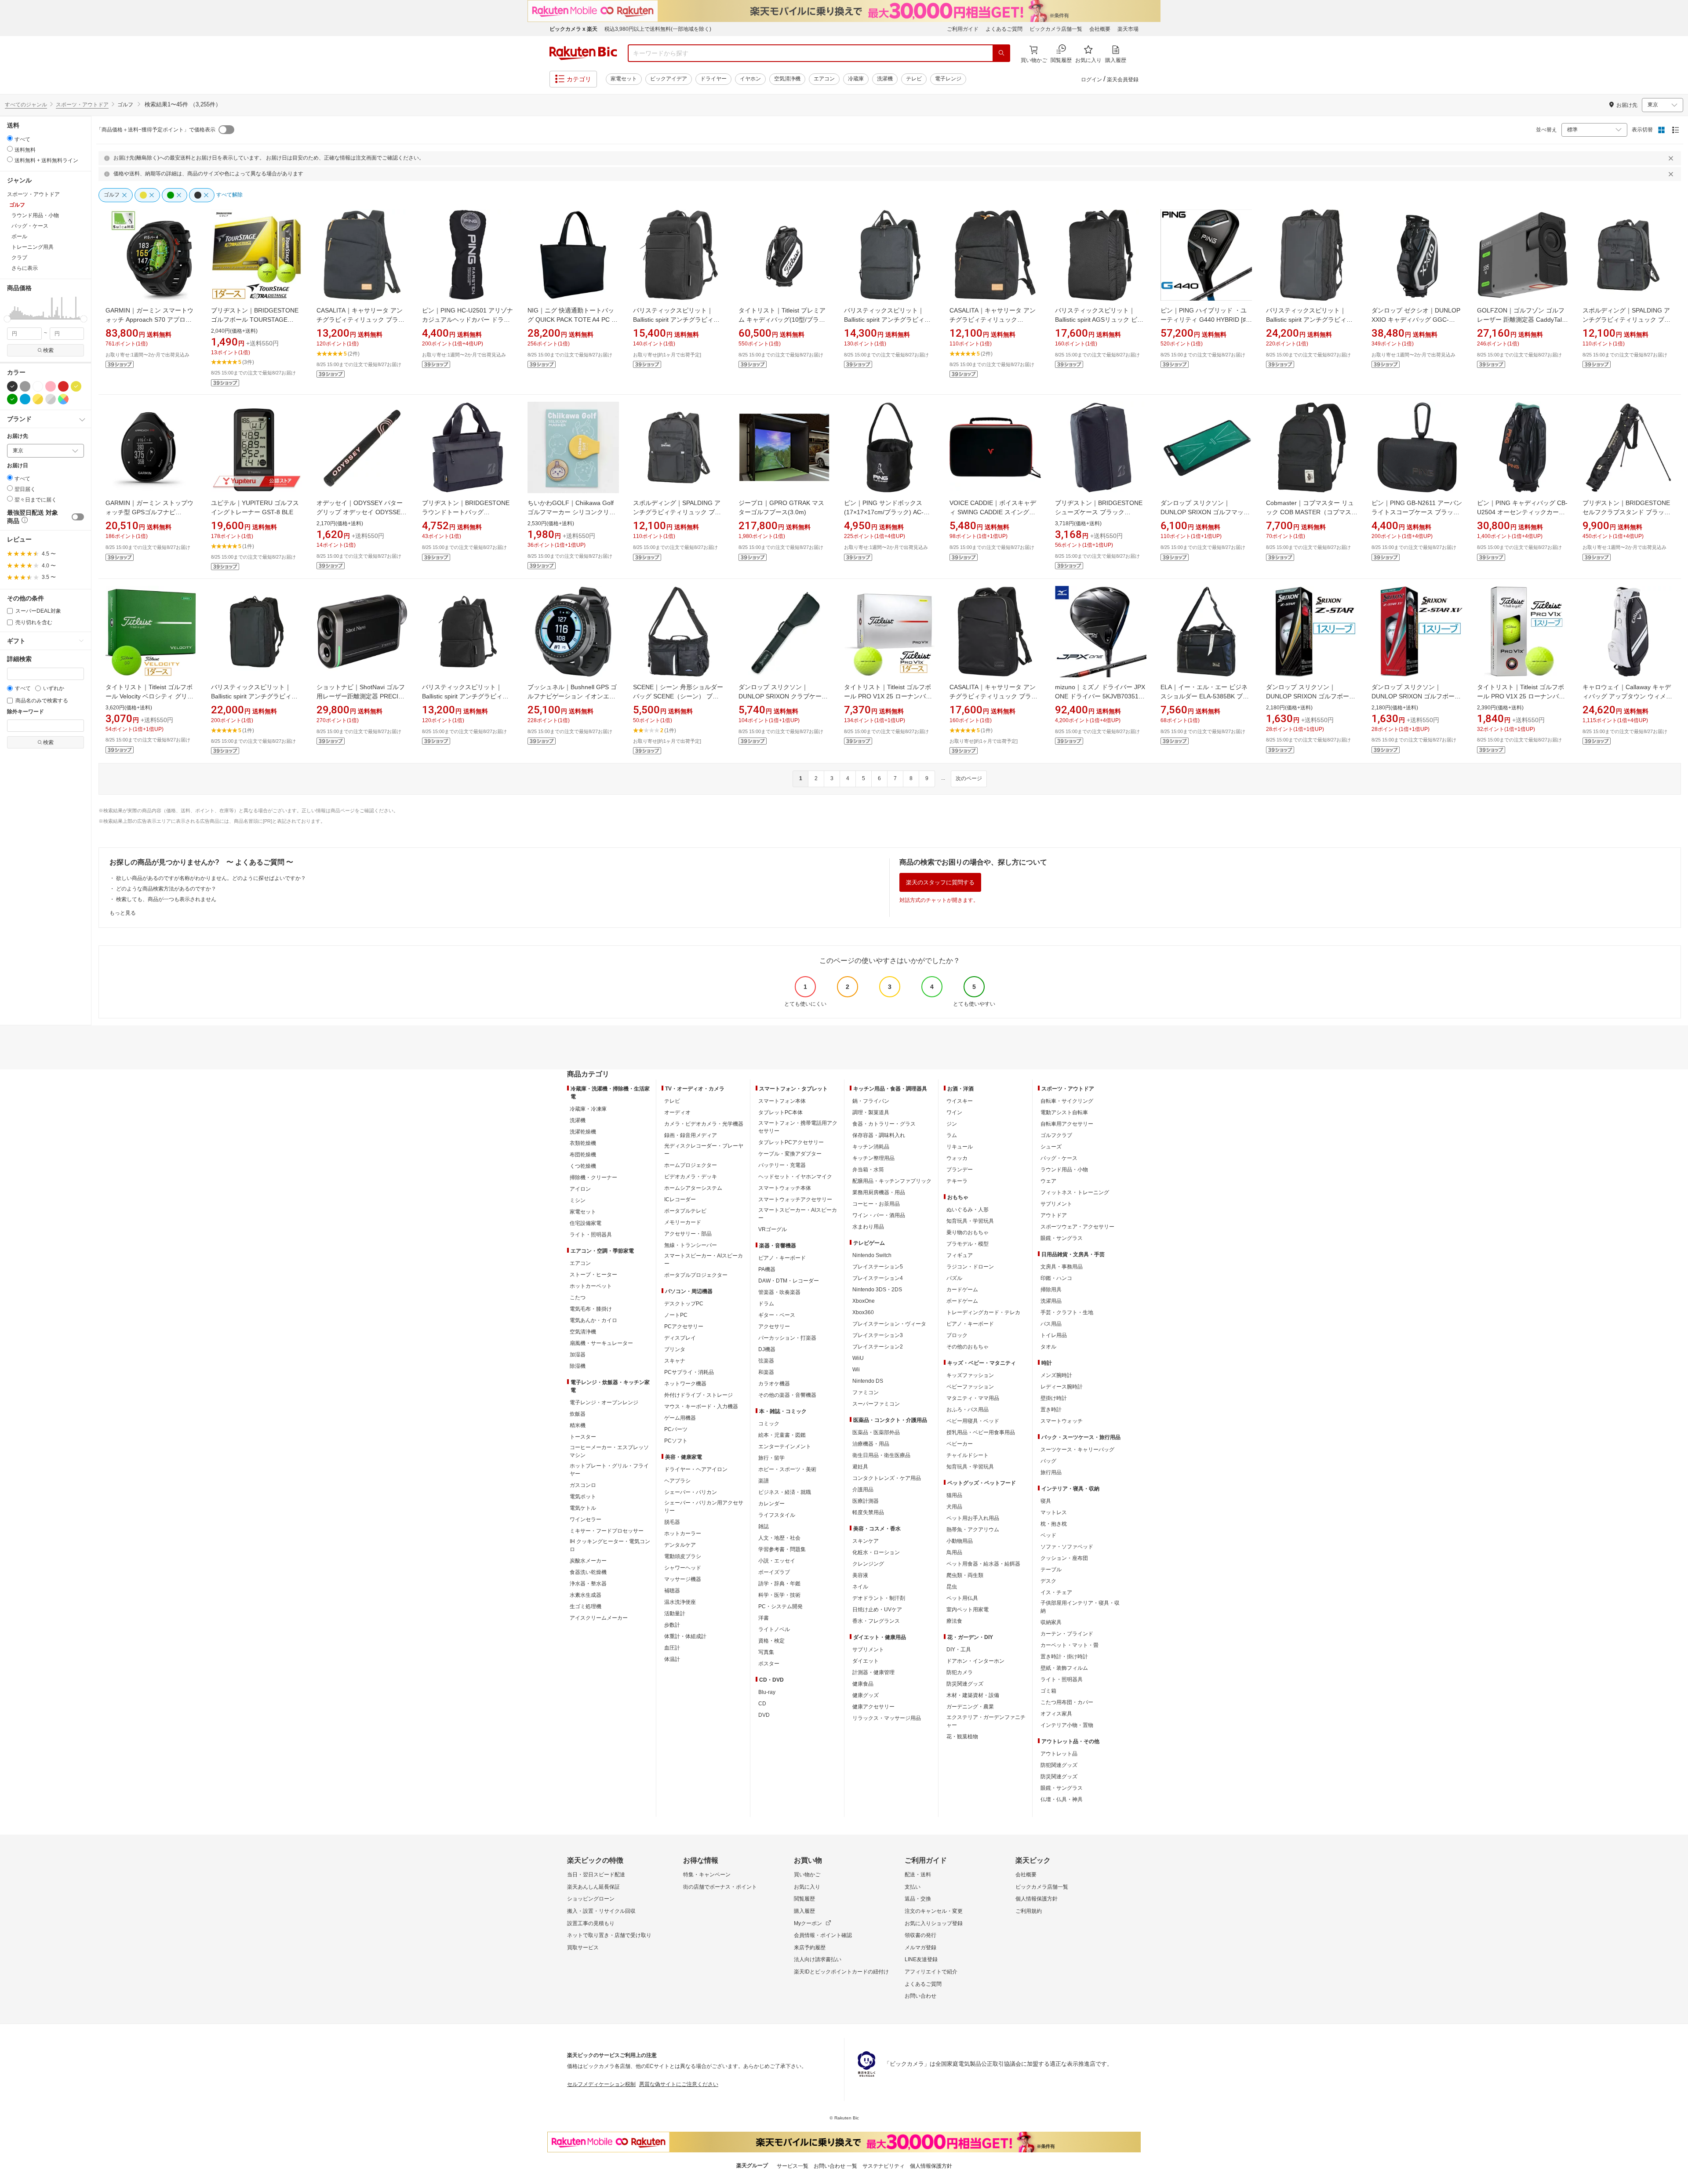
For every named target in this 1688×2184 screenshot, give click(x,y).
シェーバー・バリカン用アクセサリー (704, 1507)
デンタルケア (680, 1545)
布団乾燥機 (583, 1155)
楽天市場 (1128, 29)
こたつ (578, 1297)
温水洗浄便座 (680, 1602)
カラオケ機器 (774, 1384)
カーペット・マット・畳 (1070, 1645)
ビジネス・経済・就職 (785, 1492)
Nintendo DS (868, 1381)
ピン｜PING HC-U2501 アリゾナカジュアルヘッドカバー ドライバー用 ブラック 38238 (467, 320)
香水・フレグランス (876, 1621)
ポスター (769, 1664)
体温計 (672, 1659)
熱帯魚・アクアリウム (973, 1530)
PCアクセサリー (684, 1326)
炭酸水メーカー (588, 1561)
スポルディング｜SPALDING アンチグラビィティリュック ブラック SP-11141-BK (1626, 320)
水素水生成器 (586, 1595)
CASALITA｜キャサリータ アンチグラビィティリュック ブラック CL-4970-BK (360, 320)
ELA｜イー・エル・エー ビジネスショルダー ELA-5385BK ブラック (1205, 696)
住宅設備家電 (586, 1223)
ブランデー (960, 1170)
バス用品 (1051, 1324)
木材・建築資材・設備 (973, 1695)
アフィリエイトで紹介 (931, 1972)
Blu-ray (767, 1692)
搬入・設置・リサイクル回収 (601, 1911)
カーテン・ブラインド (1067, 1634)
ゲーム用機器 (680, 1418)
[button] (8, 308)
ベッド (1048, 1535)
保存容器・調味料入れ (879, 1135)
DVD (764, 1715)
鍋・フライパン (871, 1101)
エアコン (824, 79)
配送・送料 (918, 1875)
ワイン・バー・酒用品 (879, 1215)
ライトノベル (774, 1629)
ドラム (766, 1304)
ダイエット (866, 1661)
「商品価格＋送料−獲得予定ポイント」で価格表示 (156, 130)
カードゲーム (962, 1290)
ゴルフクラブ (1056, 1135)
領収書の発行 (920, 1935)
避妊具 (860, 1467)
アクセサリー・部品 (688, 1234)
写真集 (766, 1652)
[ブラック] (12, 386)
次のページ (969, 778)
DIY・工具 (959, 1650)
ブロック (957, 1335)
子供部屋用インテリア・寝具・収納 (1080, 1607)
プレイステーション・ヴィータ (889, 1324)
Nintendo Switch (872, 1255)
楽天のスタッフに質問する (940, 882)
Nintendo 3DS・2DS (877, 1290)
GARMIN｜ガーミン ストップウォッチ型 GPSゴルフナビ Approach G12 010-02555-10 (149, 512)
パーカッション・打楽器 (787, 1338)
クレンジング (868, 1564)
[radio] (10, 138)
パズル (954, 1278)
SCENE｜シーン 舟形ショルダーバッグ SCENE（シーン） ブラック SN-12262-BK (678, 696)
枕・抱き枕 (1054, 1524)
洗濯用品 (1051, 1301)
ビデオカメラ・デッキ (691, 1177)
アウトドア (1054, 1215)
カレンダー (771, 1504)
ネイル (860, 1587)
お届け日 (18, 466)
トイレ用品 (1054, 1335)
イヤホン (750, 79)
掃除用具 (1051, 1290)
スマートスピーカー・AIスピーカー (704, 1260)
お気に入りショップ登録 (934, 1923)
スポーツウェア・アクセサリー (1077, 1227)
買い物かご (807, 1875)
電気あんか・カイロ (593, 1320)
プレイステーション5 (878, 1267)
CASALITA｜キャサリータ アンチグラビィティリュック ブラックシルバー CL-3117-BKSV (993, 696)
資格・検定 (771, 1641)
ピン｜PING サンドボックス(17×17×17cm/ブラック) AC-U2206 (884, 512)
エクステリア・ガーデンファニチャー (986, 1721)
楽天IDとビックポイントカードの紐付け (841, 1972)
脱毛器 (672, 1522)
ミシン (578, 1200)
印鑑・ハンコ (1056, 1278)
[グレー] (25, 386)
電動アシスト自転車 (1064, 1112)
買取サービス (583, 1948)
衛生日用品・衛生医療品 (881, 1455)
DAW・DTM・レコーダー (789, 1281)
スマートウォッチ (1062, 1421)
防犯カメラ (960, 1672)
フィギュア (960, 1255)
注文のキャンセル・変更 (934, 1911)
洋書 (764, 1618)
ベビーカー (960, 1444)
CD (762, 1704)
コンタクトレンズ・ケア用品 (887, 1478)
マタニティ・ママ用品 (973, 1398)
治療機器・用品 (871, 1444)
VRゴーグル (773, 1229)
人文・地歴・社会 (779, 1538)
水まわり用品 (868, 1227)
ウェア (1048, 1181)
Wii (856, 1370)
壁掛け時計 (1054, 1398)
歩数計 (672, 1625)
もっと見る (123, 913)
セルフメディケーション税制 (601, 2084)
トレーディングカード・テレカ (983, 1312)
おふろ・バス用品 (968, 1410)
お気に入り (807, 1887)
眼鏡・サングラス (1062, 1238)
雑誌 (764, 1526)
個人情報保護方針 (1037, 1899)
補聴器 (672, 1591)
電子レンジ (948, 79)
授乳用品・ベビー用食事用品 (981, 1432)
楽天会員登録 (1123, 80)
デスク (1048, 1581)
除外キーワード (25, 712)
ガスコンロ (583, 1485)
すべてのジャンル (26, 105)
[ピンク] (51, 386)
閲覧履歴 (804, 1899)
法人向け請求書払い (818, 1959)
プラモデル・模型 (968, 1244)
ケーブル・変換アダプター (790, 1154)
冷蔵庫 (856, 79)
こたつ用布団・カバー (1067, 1702)
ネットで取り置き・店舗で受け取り (609, 1935)
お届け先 (18, 436)
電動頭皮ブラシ (683, 1556)
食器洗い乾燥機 (588, 1572)
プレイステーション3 (878, 1335)
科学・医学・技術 (779, 1595)
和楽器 (766, 1372)
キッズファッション (970, 1375)
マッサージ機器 (683, 1579)
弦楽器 (766, 1361)
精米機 (578, 1425)
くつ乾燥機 (583, 1166)
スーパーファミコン (876, 1404)
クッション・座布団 (1064, 1558)
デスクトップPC (684, 1304)
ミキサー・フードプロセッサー (607, 1531)
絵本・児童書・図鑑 (782, 1435)
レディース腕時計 (1062, 1387)
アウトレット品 (1059, 1754)
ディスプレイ (680, 1338)
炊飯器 (578, 1414)
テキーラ (957, 1181)
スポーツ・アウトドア (82, 105)
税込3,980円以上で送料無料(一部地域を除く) (658, 29)
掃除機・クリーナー (593, 1177)
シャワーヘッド (683, 1568)
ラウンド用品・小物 (1064, 1170)
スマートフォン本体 (782, 1101)
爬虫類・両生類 (965, 1575)
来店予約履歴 (810, 1948)
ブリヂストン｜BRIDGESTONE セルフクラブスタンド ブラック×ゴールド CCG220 (1628, 512)
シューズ (1051, 1147)
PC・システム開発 (780, 1606)
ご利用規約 (1029, 1911)
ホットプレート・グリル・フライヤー (609, 1470)
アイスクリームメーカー (599, 1618)
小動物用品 (960, 1541)
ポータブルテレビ (685, 1211)
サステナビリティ (884, 2166)
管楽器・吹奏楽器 (779, 1292)
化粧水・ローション (876, 1552)
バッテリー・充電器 (782, 1165)
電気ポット (583, 1497)
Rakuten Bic (583, 53)
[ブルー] (25, 399)
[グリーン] (12, 399)
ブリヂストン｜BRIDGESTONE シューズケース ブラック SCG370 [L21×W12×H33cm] (1099, 512)
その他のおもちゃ (968, 1347)
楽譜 (764, 1481)
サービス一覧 (793, 2166)
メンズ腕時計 (1056, 1375)
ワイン (954, 1112)
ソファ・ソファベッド (1067, 1547)
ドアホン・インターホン (975, 1661)
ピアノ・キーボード (782, 1258)
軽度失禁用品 (868, 1512)
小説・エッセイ (777, 1561)
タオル (1048, 1347)
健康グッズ (866, 1695)
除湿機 (578, 1366)
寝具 (1046, 1501)
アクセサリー (774, 1326)
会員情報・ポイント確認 (823, 1935)
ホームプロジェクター (691, 1165)
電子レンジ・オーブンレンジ (604, 1403)
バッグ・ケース (1059, 1158)
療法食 (954, 1621)
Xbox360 (863, 1312)
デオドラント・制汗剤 (879, 1598)
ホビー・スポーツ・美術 (787, 1469)
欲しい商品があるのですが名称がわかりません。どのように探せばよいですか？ (211, 878)
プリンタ (675, 1349)
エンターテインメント (785, 1446)
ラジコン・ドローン (970, 1267)
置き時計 (1051, 1410)
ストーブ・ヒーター (593, 1275)
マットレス (1054, 1512)
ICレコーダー (680, 1199)
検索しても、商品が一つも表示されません (166, 899)
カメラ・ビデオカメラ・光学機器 (704, 1124)
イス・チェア (1056, 1592)
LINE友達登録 (921, 1959)
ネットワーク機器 (685, 1384)
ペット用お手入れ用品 (973, 1518)
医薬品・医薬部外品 (876, 1432)
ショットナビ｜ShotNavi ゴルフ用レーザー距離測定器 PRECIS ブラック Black (361, 696)
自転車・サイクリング (1067, 1101)
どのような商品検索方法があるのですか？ (166, 889)
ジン (952, 1124)
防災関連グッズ (965, 1684)
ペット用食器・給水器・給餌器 (983, 1564)
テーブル (1051, 1570)
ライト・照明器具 (591, 1235)
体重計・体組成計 (685, 1636)
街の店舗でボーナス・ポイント (720, 1887)
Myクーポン (808, 1923)
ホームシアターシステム (693, 1188)
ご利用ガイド (963, 29)
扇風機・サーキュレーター (601, 1343)
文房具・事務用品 (1062, 1267)
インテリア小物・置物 (1067, 1725)
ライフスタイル (777, 1515)
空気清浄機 (787, 79)
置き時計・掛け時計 (1064, 1657)
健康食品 (863, 1684)
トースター (583, 1437)
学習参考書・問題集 (782, 1549)
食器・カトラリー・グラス (884, 1124)
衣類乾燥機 (583, 1143)
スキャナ (675, 1361)
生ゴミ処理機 (586, 1606)
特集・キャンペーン (707, 1875)
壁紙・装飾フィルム (1064, 1668)
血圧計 (672, 1648)
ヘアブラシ (677, 1481)
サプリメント (868, 1650)
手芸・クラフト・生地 (1067, 1312)
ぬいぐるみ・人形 (968, 1210)
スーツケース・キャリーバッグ (1077, 1450)
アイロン (580, 1189)
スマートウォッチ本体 (785, 1188)
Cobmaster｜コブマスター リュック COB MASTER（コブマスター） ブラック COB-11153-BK (1312, 512)
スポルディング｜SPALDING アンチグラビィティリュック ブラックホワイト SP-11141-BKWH (677, 512)
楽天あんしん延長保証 (593, 1887)
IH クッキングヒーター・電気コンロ (610, 1545)
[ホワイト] (38, 386)
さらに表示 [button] (25, 268)
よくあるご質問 (1004, 29)
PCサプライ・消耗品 (689, 1372)
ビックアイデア (669, 79)
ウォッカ (957, 1158)
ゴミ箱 (1048, 1691)
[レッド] (63, 386)
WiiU (858, 1358)
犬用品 (954, 1507)
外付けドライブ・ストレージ (698, 1395)
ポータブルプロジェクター (696, 1275)
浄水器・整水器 (588, 1584)
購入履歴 (804, 1911)
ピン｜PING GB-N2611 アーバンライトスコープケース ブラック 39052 (1417, 512)
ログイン (1091, 80)
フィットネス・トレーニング (1075, 1192)
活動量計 (675, 1613)
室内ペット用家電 (968, 1610)
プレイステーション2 (878, 1347)
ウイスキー (960, 1101)
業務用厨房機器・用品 (879, 1192)
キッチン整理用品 (873, 1158)
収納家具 (1051, 1622)
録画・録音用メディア (691, 1135)
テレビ (914, 79)
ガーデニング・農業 (970, 1707)
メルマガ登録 (920, 1948)
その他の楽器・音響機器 (787, 1395)
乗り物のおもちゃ (968, 1232)
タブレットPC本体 (780, 1112)
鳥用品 (954, 1552)
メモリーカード (683, 1222)
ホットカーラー (683, 1534)
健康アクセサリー (873, 1707)
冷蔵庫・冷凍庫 (588, 1109)
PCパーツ (676, 1429)
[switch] (78, 517)
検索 (48, 350)
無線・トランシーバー (691, 1245)
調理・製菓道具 (871, 1112)
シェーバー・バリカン (691, 1492)
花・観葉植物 (962, 1737)
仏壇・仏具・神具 (1062, 1799)
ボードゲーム (962, 1301)
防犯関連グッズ (1059, 1765)
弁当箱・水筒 (868, 1170)
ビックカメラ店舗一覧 (1056, 29)
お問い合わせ (920, 1996)
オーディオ (677, 1112)
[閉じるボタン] (1672, 158)
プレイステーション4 (878, 1278)
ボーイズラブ (774, 1572)
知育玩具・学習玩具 (970, 1221)
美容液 (860, 1575)
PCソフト (676, 1441)
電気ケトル (583, 1508)
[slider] (7, 319)
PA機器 (767, 1269)
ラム (952, 1135)
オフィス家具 (1056, 1714)
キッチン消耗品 (871, 1147)
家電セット (624, 79)
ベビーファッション (970, 1387)
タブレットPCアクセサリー (791, 1142)
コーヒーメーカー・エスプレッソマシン (609, 1451)
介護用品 (863, 1490)
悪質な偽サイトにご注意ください (679, 2084)
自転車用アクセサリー (1067, 1124)
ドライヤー (713, 79)
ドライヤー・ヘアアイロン (696, 1469)
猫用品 (954, 1495)
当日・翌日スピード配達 (596, 1875)
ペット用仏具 (962, 1598)
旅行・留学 (771, 1458)
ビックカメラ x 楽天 (573, 29)
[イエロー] (76, 386)
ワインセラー (586, 1519)
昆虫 (952, 1587)
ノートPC (676, 1315)
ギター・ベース (777, 1315)
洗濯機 (885, 79)
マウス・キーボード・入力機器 (701, 1406)
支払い (913, 1887)
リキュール (960, 1147)
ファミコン (866, 1392)
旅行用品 (1051, 1472)
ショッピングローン (591, 1899)
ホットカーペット (591, 1286)
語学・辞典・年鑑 (779, 1584)
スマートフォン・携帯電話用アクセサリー (798, 1127)
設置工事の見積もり (591, 1923)
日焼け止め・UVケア (877, 1610)
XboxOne (864, 1301)
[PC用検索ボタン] (1001, 53)
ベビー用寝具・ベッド (973, 1421)
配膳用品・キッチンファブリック (892, 1181)
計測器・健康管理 (873, 1672)
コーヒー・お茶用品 (876, 1204)
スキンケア (866, 1541)
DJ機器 (767, 1349)
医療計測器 (866, 1501)
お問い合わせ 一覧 (835, 2166)
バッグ (1048, 1461)
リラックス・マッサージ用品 (887, 1718)
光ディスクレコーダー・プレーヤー (704, 1150)
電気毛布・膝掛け (591, 1309)
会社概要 (1100, 29)
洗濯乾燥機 (583, 1132)
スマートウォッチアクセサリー (795, 1199)
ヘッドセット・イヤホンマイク (795, 1177)
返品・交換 (918, 1899)
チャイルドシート (968, 1455)
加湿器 (578, 1355)
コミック (769, 1424)
